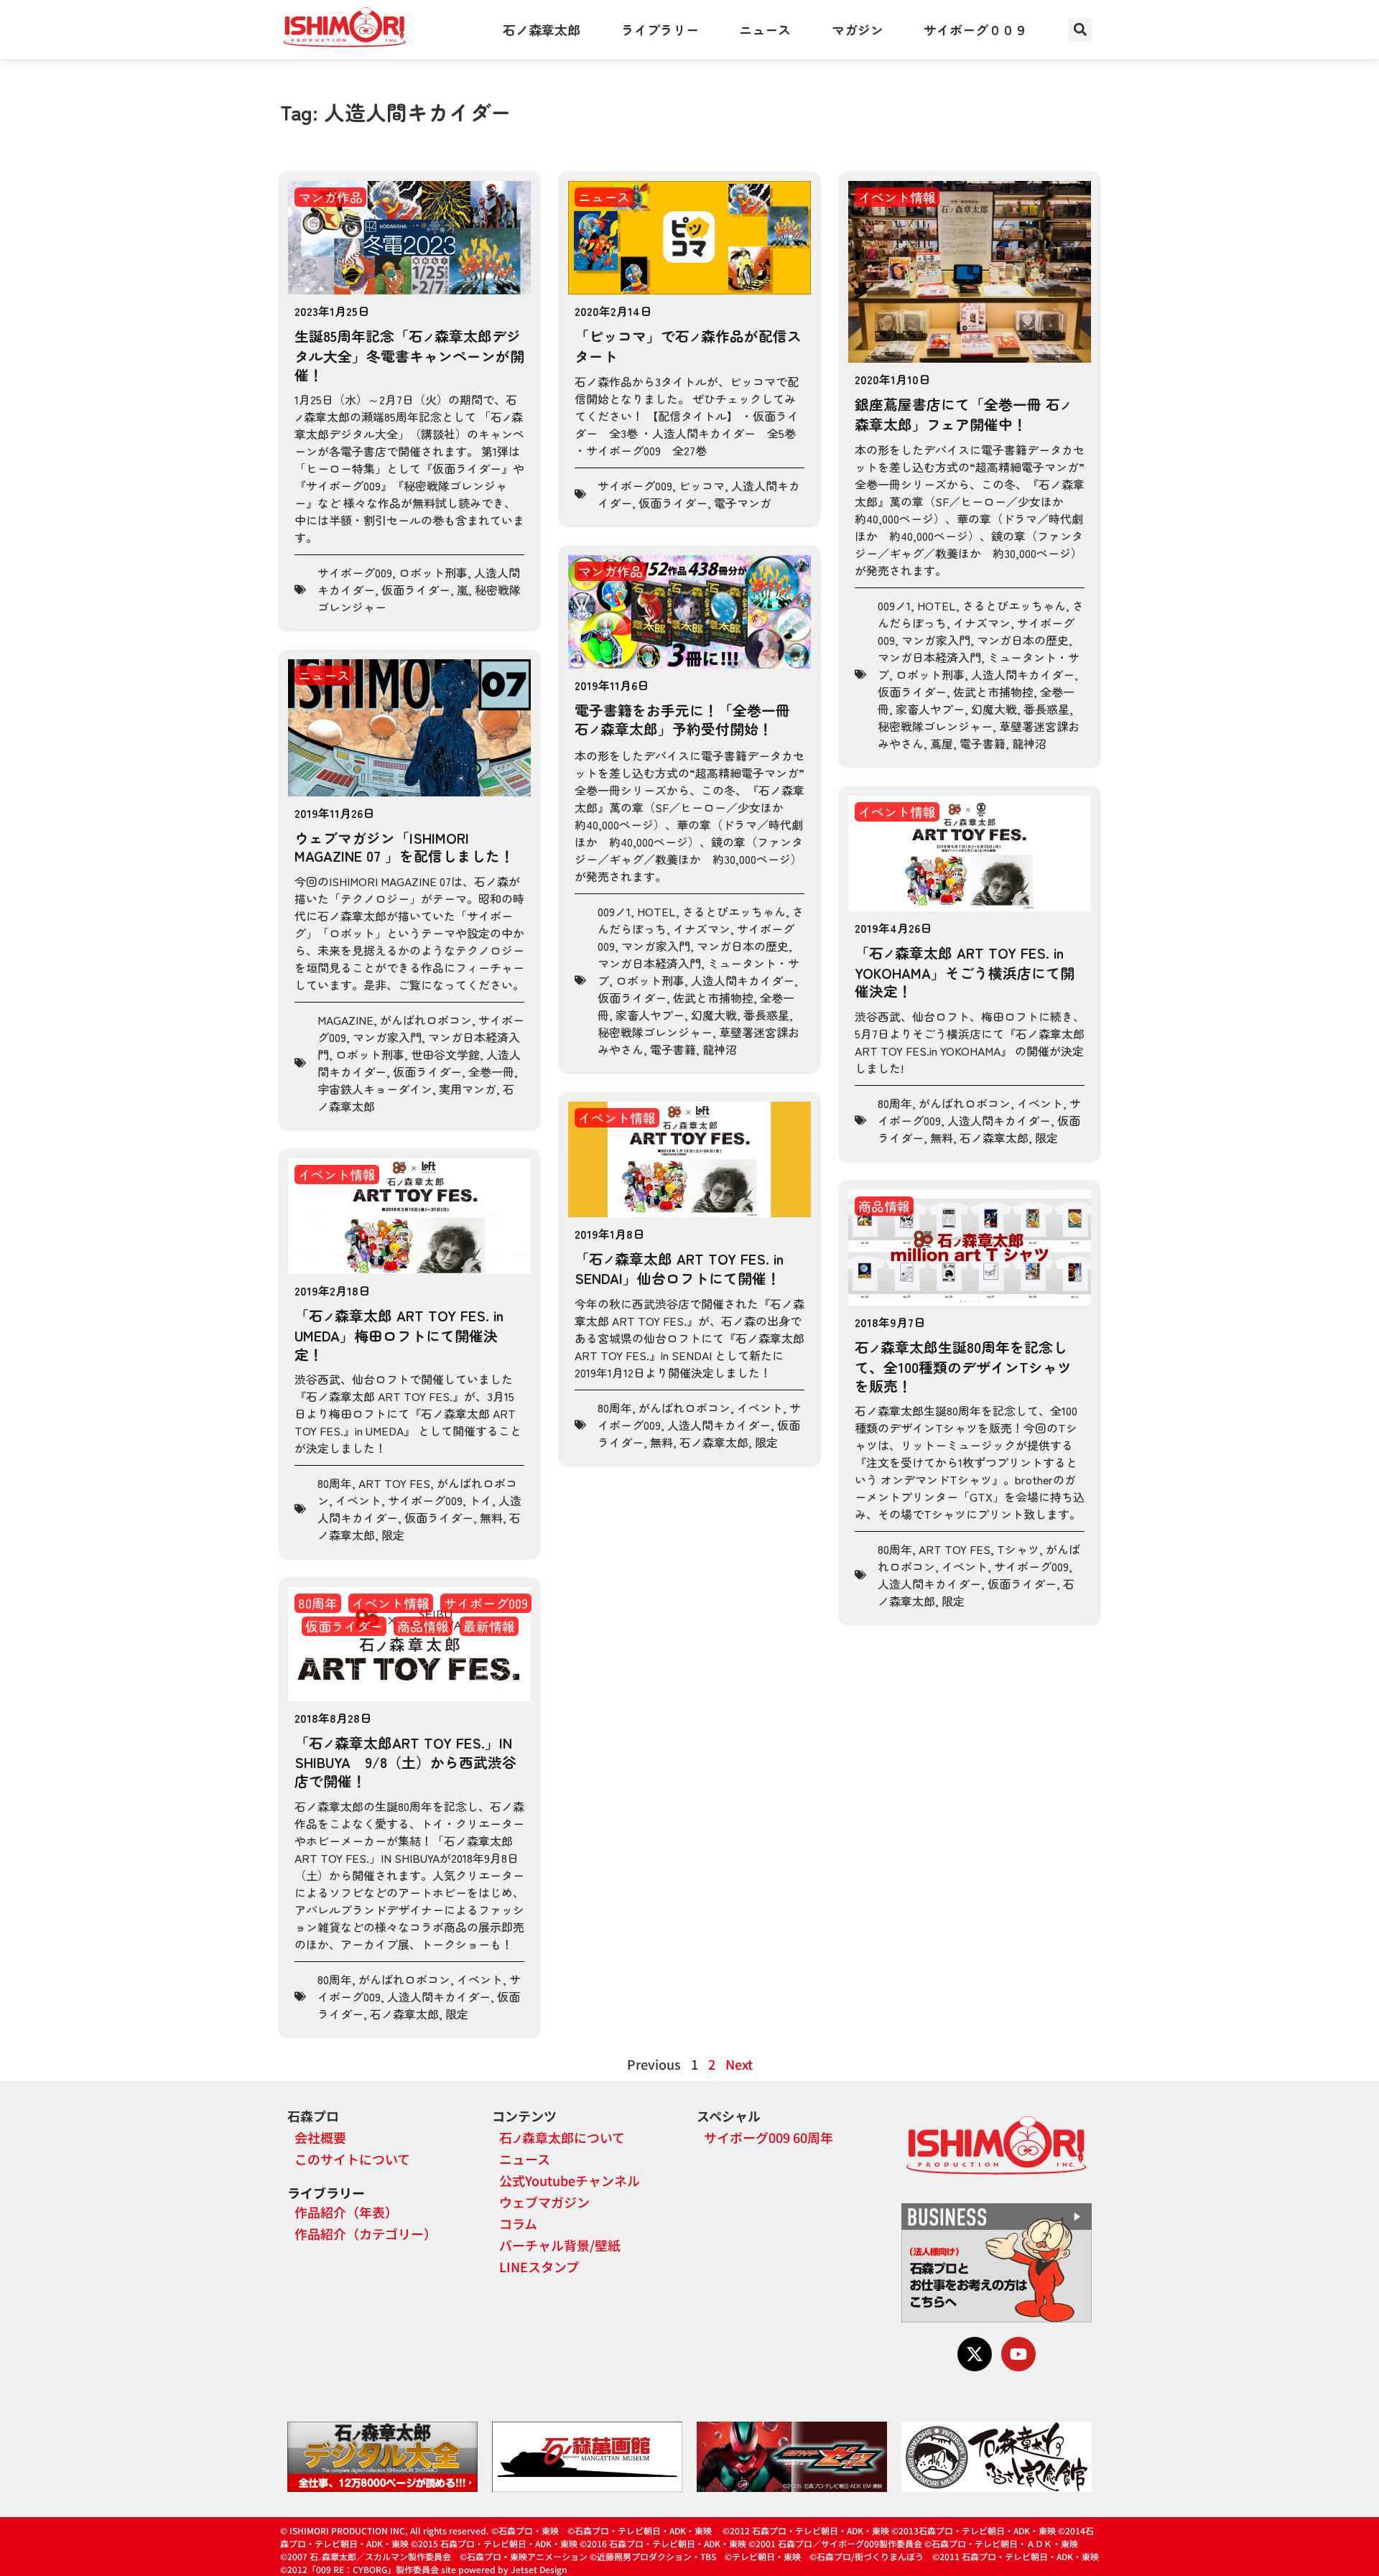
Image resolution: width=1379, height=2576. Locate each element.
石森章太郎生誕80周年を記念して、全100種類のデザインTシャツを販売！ (963, 1366)
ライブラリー (660, 29)
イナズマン (982, 623)
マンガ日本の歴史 (1023, 640)
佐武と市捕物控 (993, 692)
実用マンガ (468, 1089)
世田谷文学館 (445, 1054)
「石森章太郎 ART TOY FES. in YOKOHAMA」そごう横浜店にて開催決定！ (965, 972)
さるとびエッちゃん (1014, 605)
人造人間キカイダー (1023, 674)
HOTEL (937, 605)
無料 (942, 1138)
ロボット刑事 (433, 572)
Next (739, 2064)
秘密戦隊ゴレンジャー (935, 726)
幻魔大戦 (994, 709)
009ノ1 (894, 605)
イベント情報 (897, 197)
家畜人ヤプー (930, 709)
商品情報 (884, 1206)
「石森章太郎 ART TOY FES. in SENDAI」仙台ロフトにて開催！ (679, 1269)
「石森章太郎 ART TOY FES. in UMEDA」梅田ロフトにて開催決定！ (399, 1334)
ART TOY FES (394, 1483)
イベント (1040, 1103)
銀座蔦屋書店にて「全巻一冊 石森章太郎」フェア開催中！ (963, 414)
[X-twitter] (975, 2354)
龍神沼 (1029, 743)
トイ (480, 1500)
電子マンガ (743, 503)
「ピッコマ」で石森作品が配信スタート (688, 346)
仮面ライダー (416, 590)
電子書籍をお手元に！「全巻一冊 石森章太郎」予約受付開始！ (682, 719)
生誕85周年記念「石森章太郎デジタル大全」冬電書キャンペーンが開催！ (409, 355)
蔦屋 (942, 743)
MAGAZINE (345, 1020)
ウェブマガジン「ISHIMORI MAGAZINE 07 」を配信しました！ (404, 847)
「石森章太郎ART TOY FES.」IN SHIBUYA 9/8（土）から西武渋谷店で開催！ (405, 1762)
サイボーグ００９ (975, 29)
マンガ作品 (330, 197)
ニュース (765, 29)
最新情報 (489, 1626)
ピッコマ (702, 485)
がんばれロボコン (426, 1020)
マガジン (858, 29)
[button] (1080, 30)
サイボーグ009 (355, 572)
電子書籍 (983, 743)
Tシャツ (1018, 1549)
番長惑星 (1046, 709)
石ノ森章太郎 (542, 29)
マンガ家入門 (936, 640)
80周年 (895, 1103)
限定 (1046, 1138)
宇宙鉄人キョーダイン (375, 1089)
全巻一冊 (491, 1071)
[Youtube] (1018, 2354)
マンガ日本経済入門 (929, 657)
